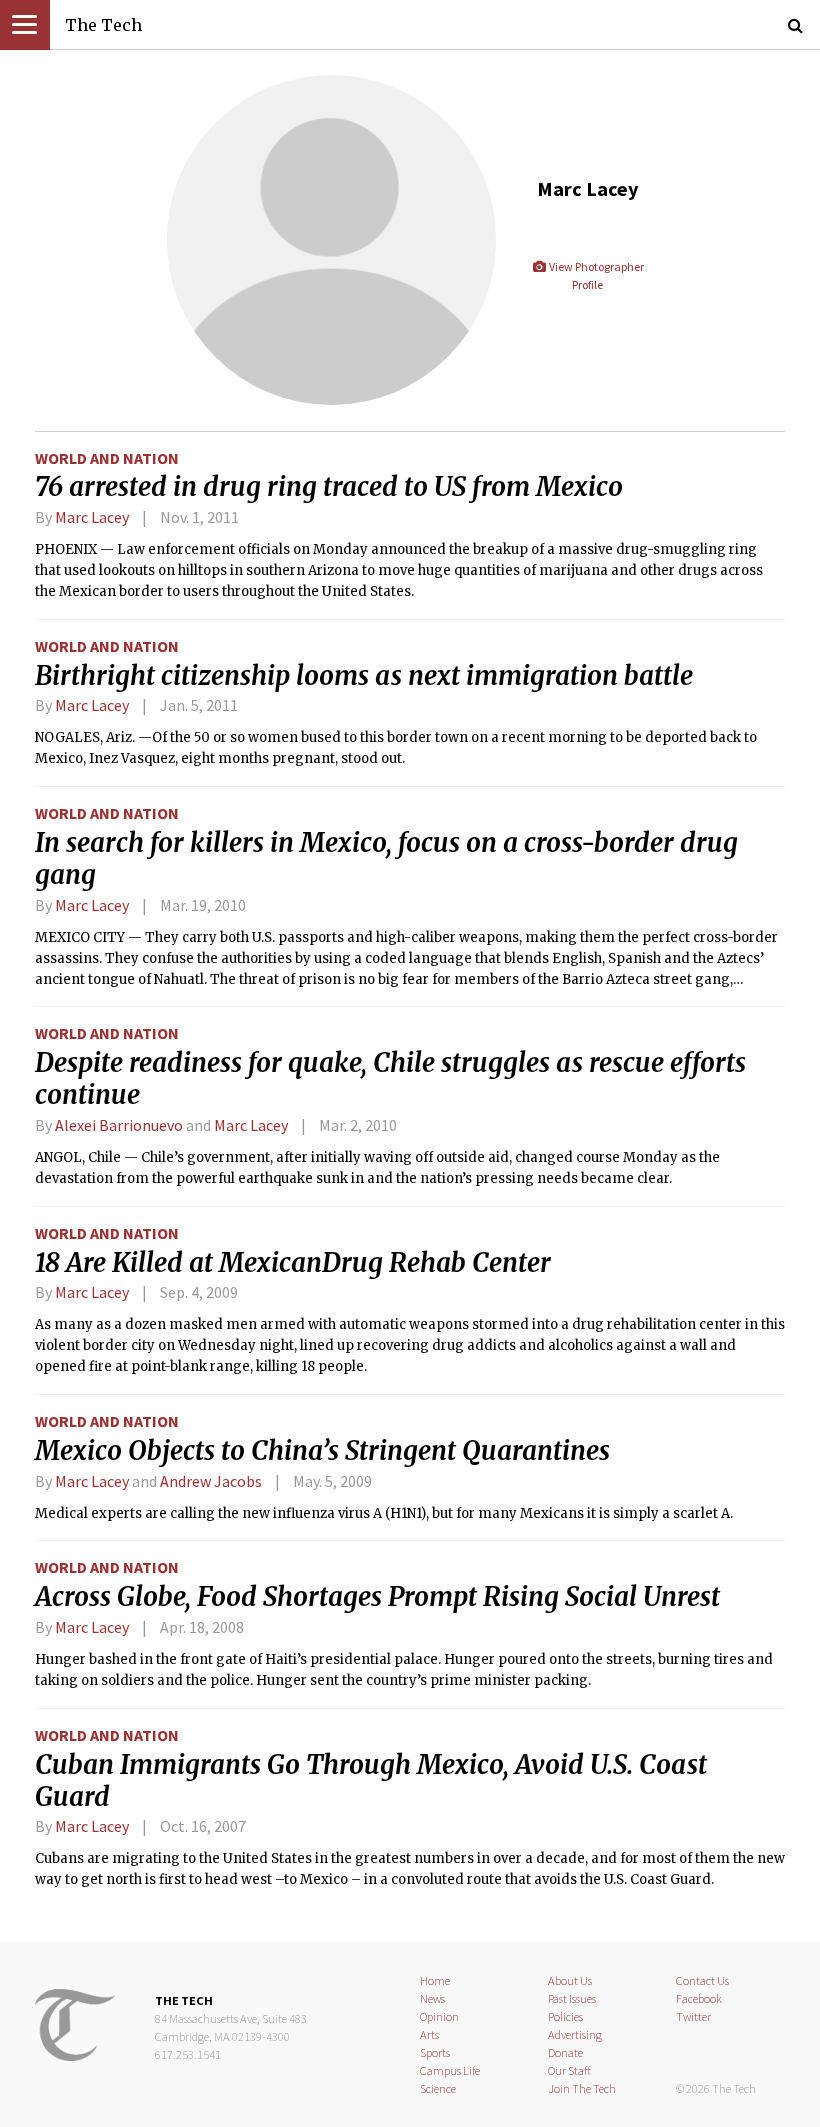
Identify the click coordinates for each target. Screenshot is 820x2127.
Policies (565, 2016)
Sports (435, 2052)
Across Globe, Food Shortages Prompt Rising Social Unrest (377, 1597)
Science (438, 2088)
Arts (429, 2034)
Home (435, 1980)
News (432, 1998)
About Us (570, 1980)
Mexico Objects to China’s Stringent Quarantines (322, 1451)
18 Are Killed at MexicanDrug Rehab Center (293, 1263)
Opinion (439, 2016)
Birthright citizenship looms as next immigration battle (364, 676)
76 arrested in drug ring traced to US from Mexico (329, 487)
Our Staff (569, 2070)
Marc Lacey (92, 517)
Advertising (575, 2034)
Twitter (693, 2016)
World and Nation (107, 458)
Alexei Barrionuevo (119, 1125)
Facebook (699, 1998)
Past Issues (572, 1998)
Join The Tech (582, 2088)
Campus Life (450, 2070)
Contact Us (702, 1980)
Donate (565, 2052)
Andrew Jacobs (211, 1481)
